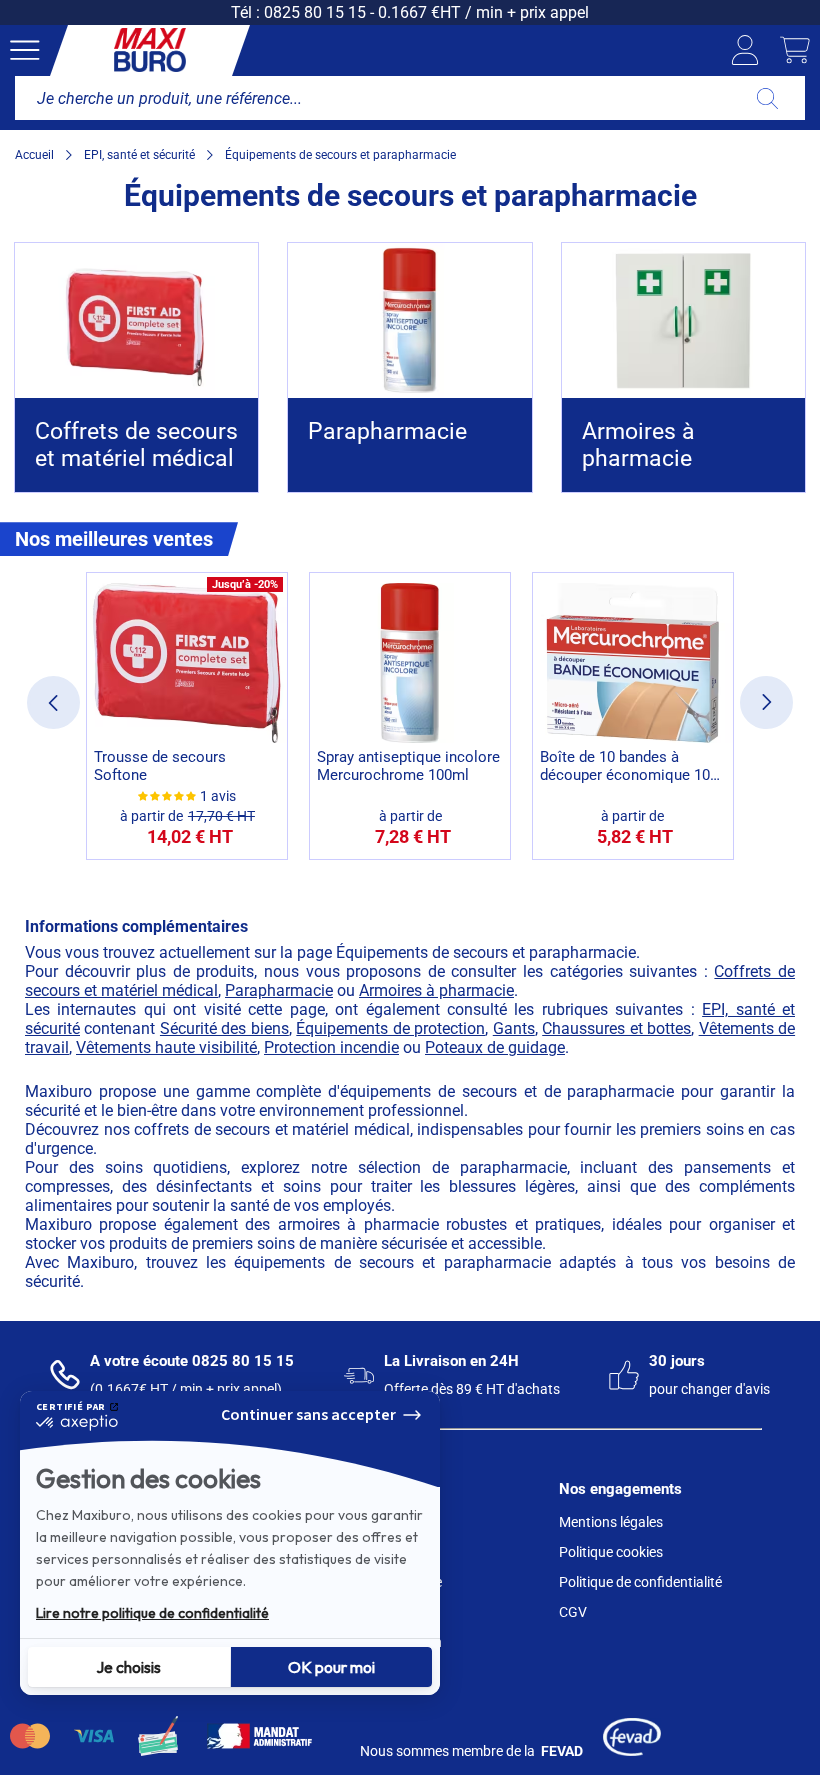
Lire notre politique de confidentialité (152, 1613)
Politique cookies (611, 1552)
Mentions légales (611, 1522)
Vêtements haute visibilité (166, 1047)
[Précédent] (53, 702)
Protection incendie (331, 1047)
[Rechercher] (767, 98)
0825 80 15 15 (315, 12)
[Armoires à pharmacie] (683, 320)
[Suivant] (766, 702)
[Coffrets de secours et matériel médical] (136, 320)
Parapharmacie (279, 990)
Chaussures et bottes (616, 1028)
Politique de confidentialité (640, 1582)
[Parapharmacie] (409, 320)
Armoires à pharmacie (436, 990)
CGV (573, 1612)
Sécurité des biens (224, 1028)
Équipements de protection (390, 1028)
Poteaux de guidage (495, 1047)
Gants (514, 1028)
